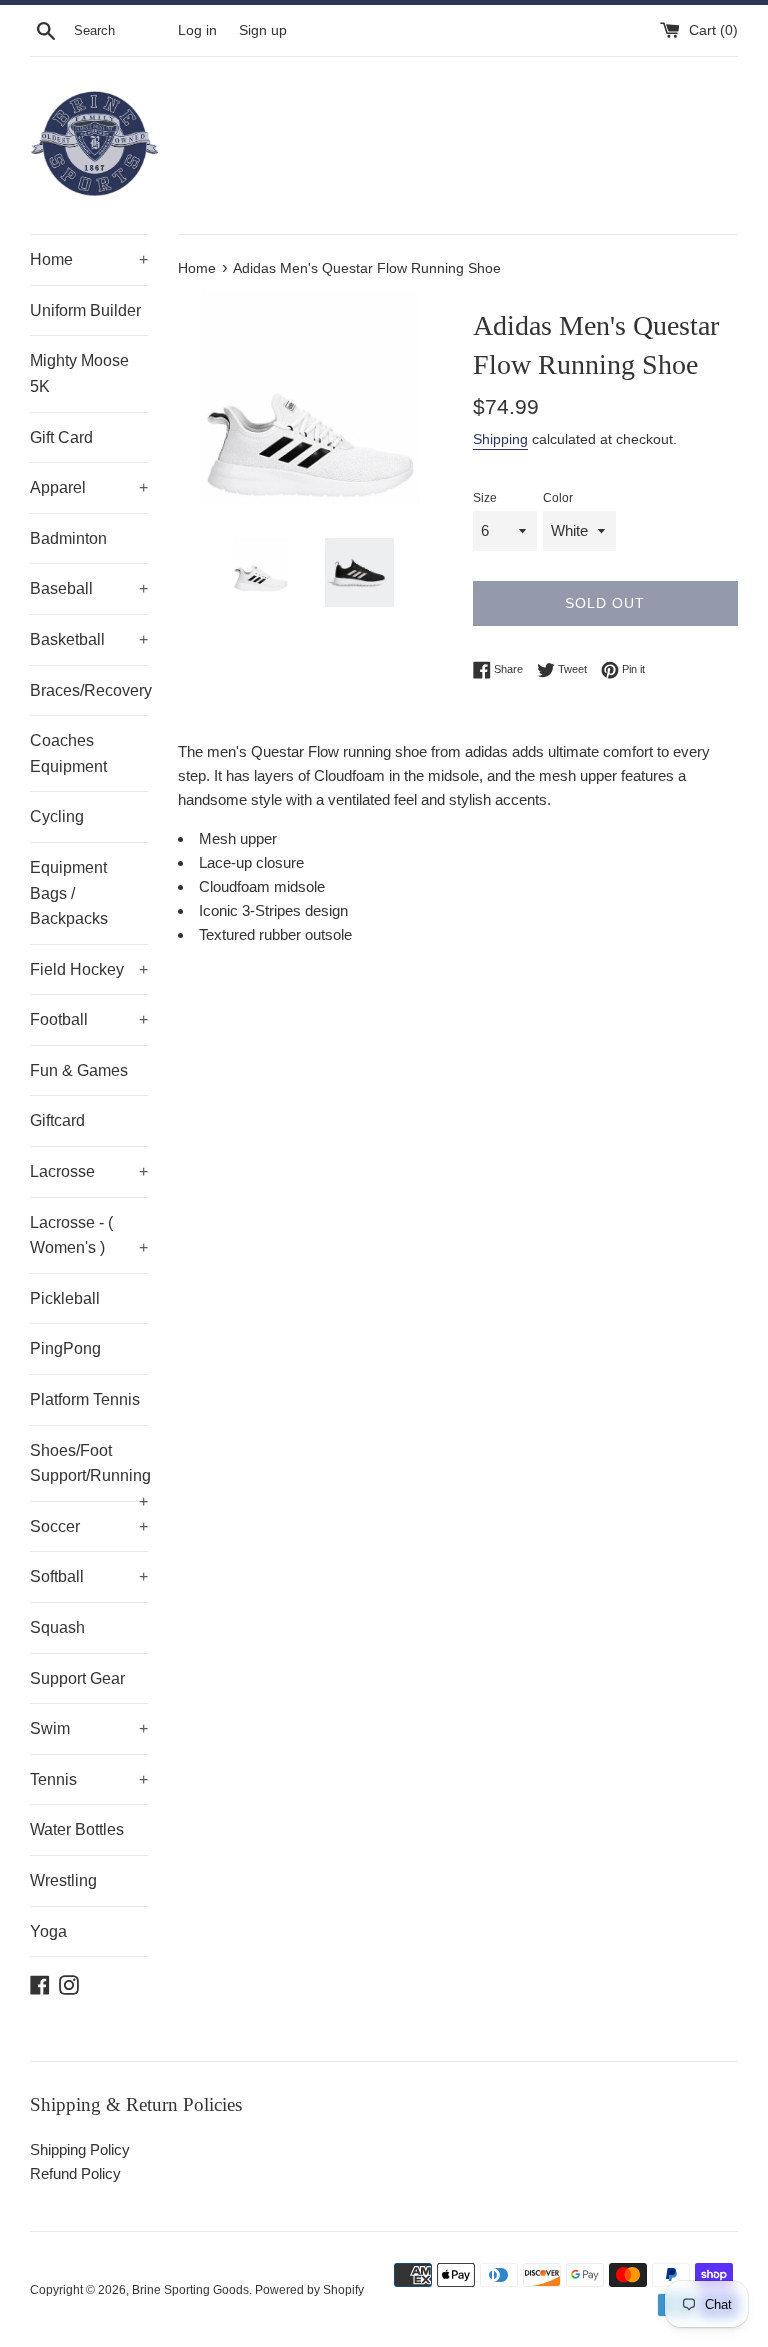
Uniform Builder (85, 310)
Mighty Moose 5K (79, 373)
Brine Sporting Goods (190, 2290)
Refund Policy (75, 2173)
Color (558, 498)
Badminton (68, 538)
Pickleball (65, 1298)
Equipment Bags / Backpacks (69, 893)
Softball (89, 1576)
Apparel (89, 487)
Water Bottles (77, 1829)
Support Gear (77, 1678)
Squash (57, 1627)
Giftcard (57, 1120)
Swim (89, 1728)
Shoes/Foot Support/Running (89, 1471)
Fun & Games (79, 1070)
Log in (197, 30)
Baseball (89, 588)
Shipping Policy (80, 2149)
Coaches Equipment (68, 753)
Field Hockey (89, 969)
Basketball (89, 639)
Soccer (89, 1526)
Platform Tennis (85, 1399)
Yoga (48, 1931)
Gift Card (61, 437)
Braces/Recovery (89, 690)
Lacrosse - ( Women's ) (89, 1235)
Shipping (500, 439)
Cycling (57, 816)
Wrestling (63, 1880)
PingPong (65, 1348)
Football (89, 1019)
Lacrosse (89, 1171)
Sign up (263, 30)
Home (89, 259)
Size (485, 498)
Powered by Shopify (309, 2290)
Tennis (89, 1779)
